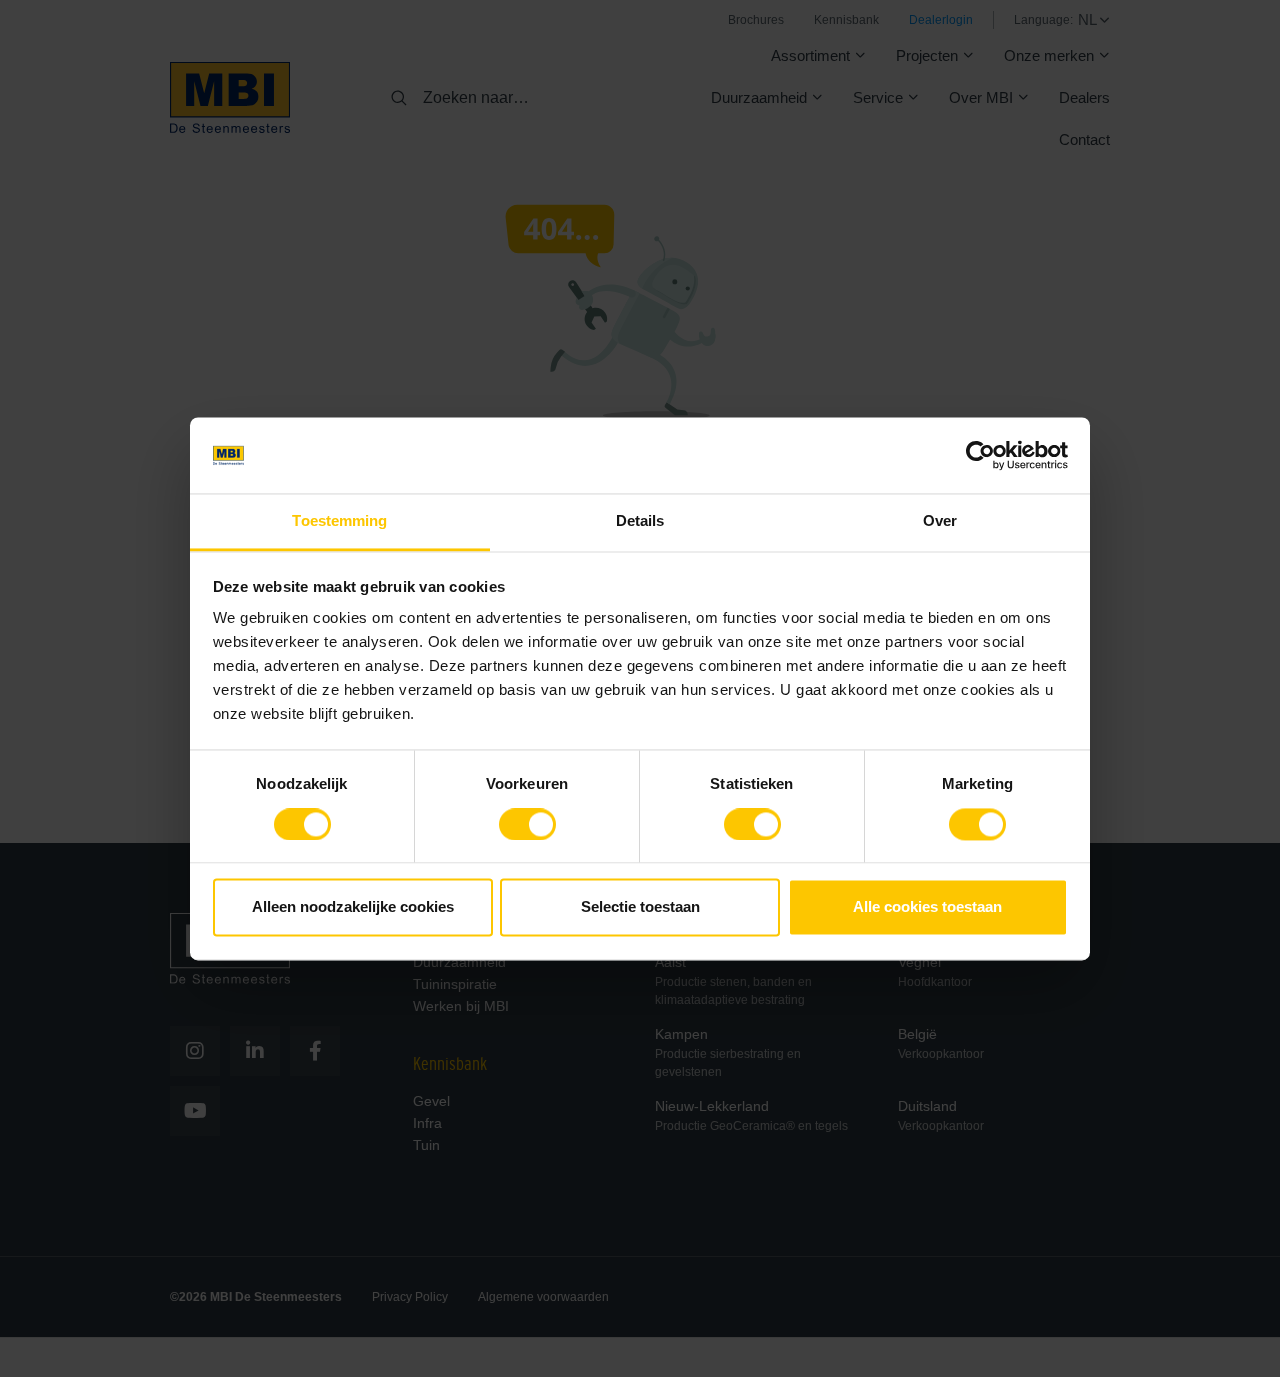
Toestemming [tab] (339, 521)
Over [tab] (940, 521)
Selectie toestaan (640, 907)
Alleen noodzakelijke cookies (353, 907)
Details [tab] (640, 521)
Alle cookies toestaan (927, 907)
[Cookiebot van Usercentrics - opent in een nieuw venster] (980, 455)
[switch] (527, 828)
